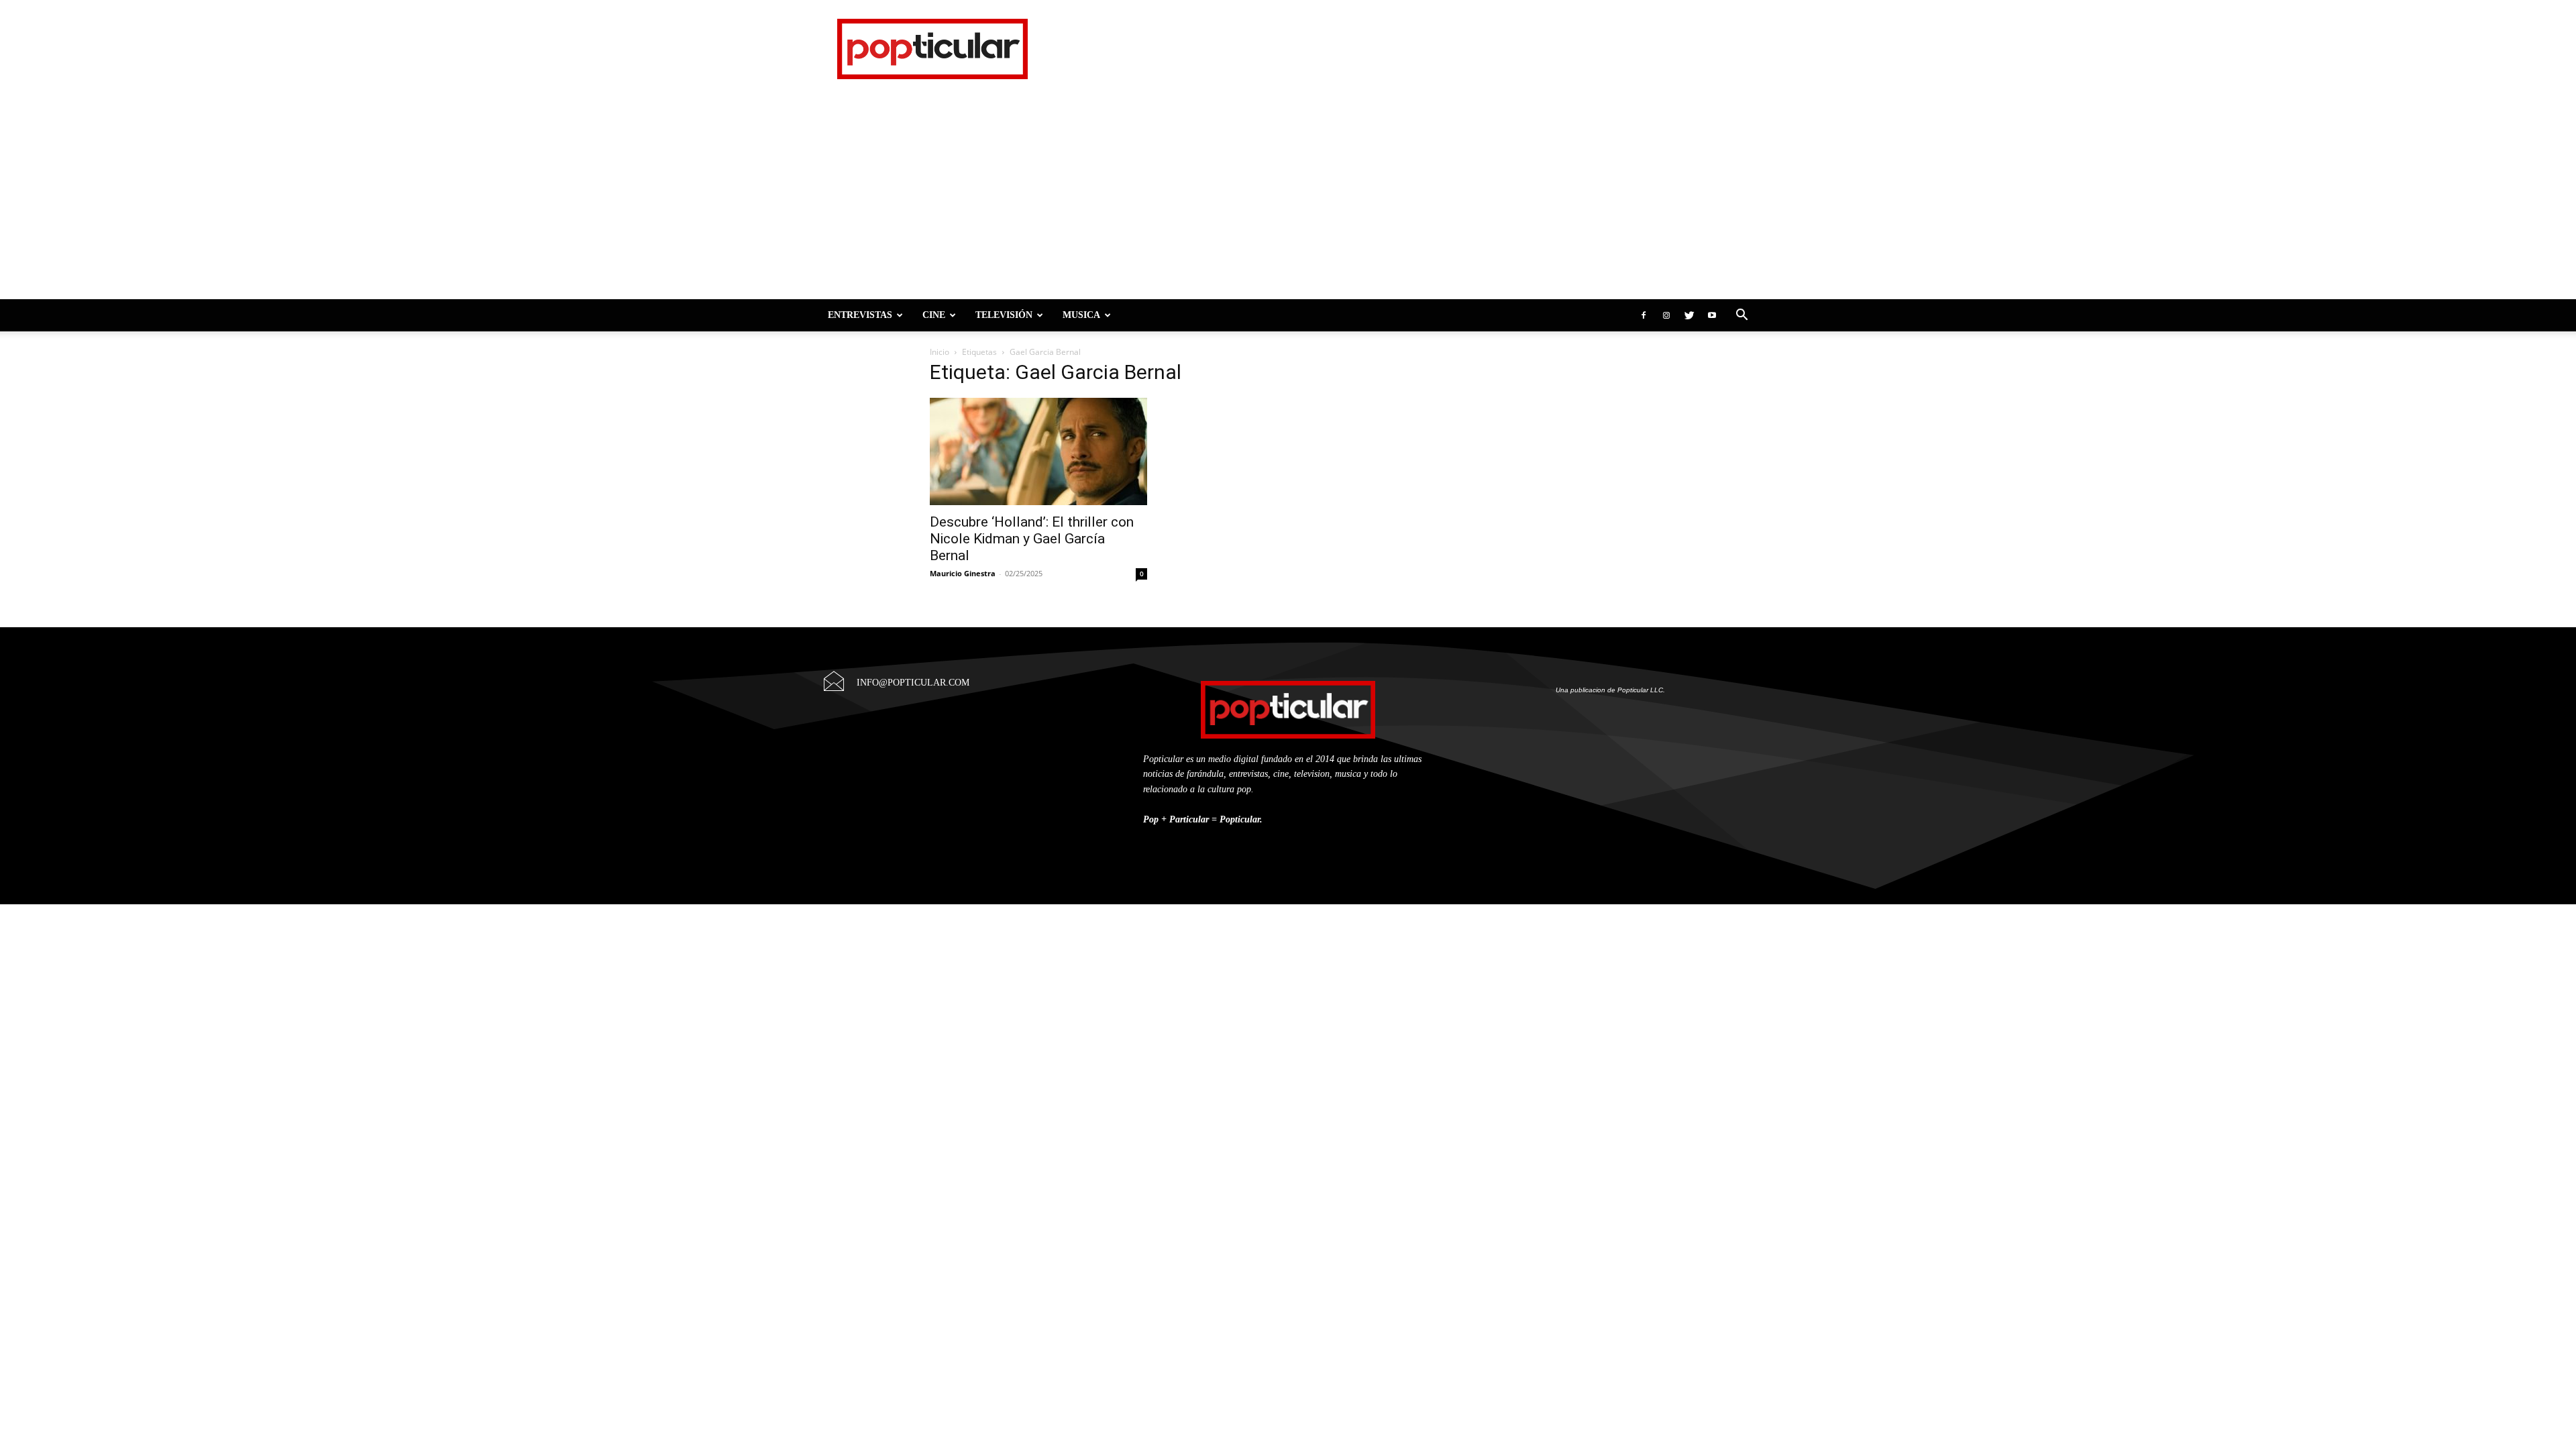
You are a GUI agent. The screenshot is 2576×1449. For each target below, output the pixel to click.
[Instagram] (1666, 315)
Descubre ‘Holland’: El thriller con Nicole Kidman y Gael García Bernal (1032, 539)
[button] (1741, 315)
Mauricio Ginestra (963, 573)
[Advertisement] (1288, 199)
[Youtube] (1712, 315)
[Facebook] (1644, 315)
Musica (1081, 315)
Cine (934, 315)
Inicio (940, 352)
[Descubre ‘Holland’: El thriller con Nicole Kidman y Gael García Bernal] (1038, 451)
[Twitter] (1689, 315)
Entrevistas (860, 315)
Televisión (1004, 315)
